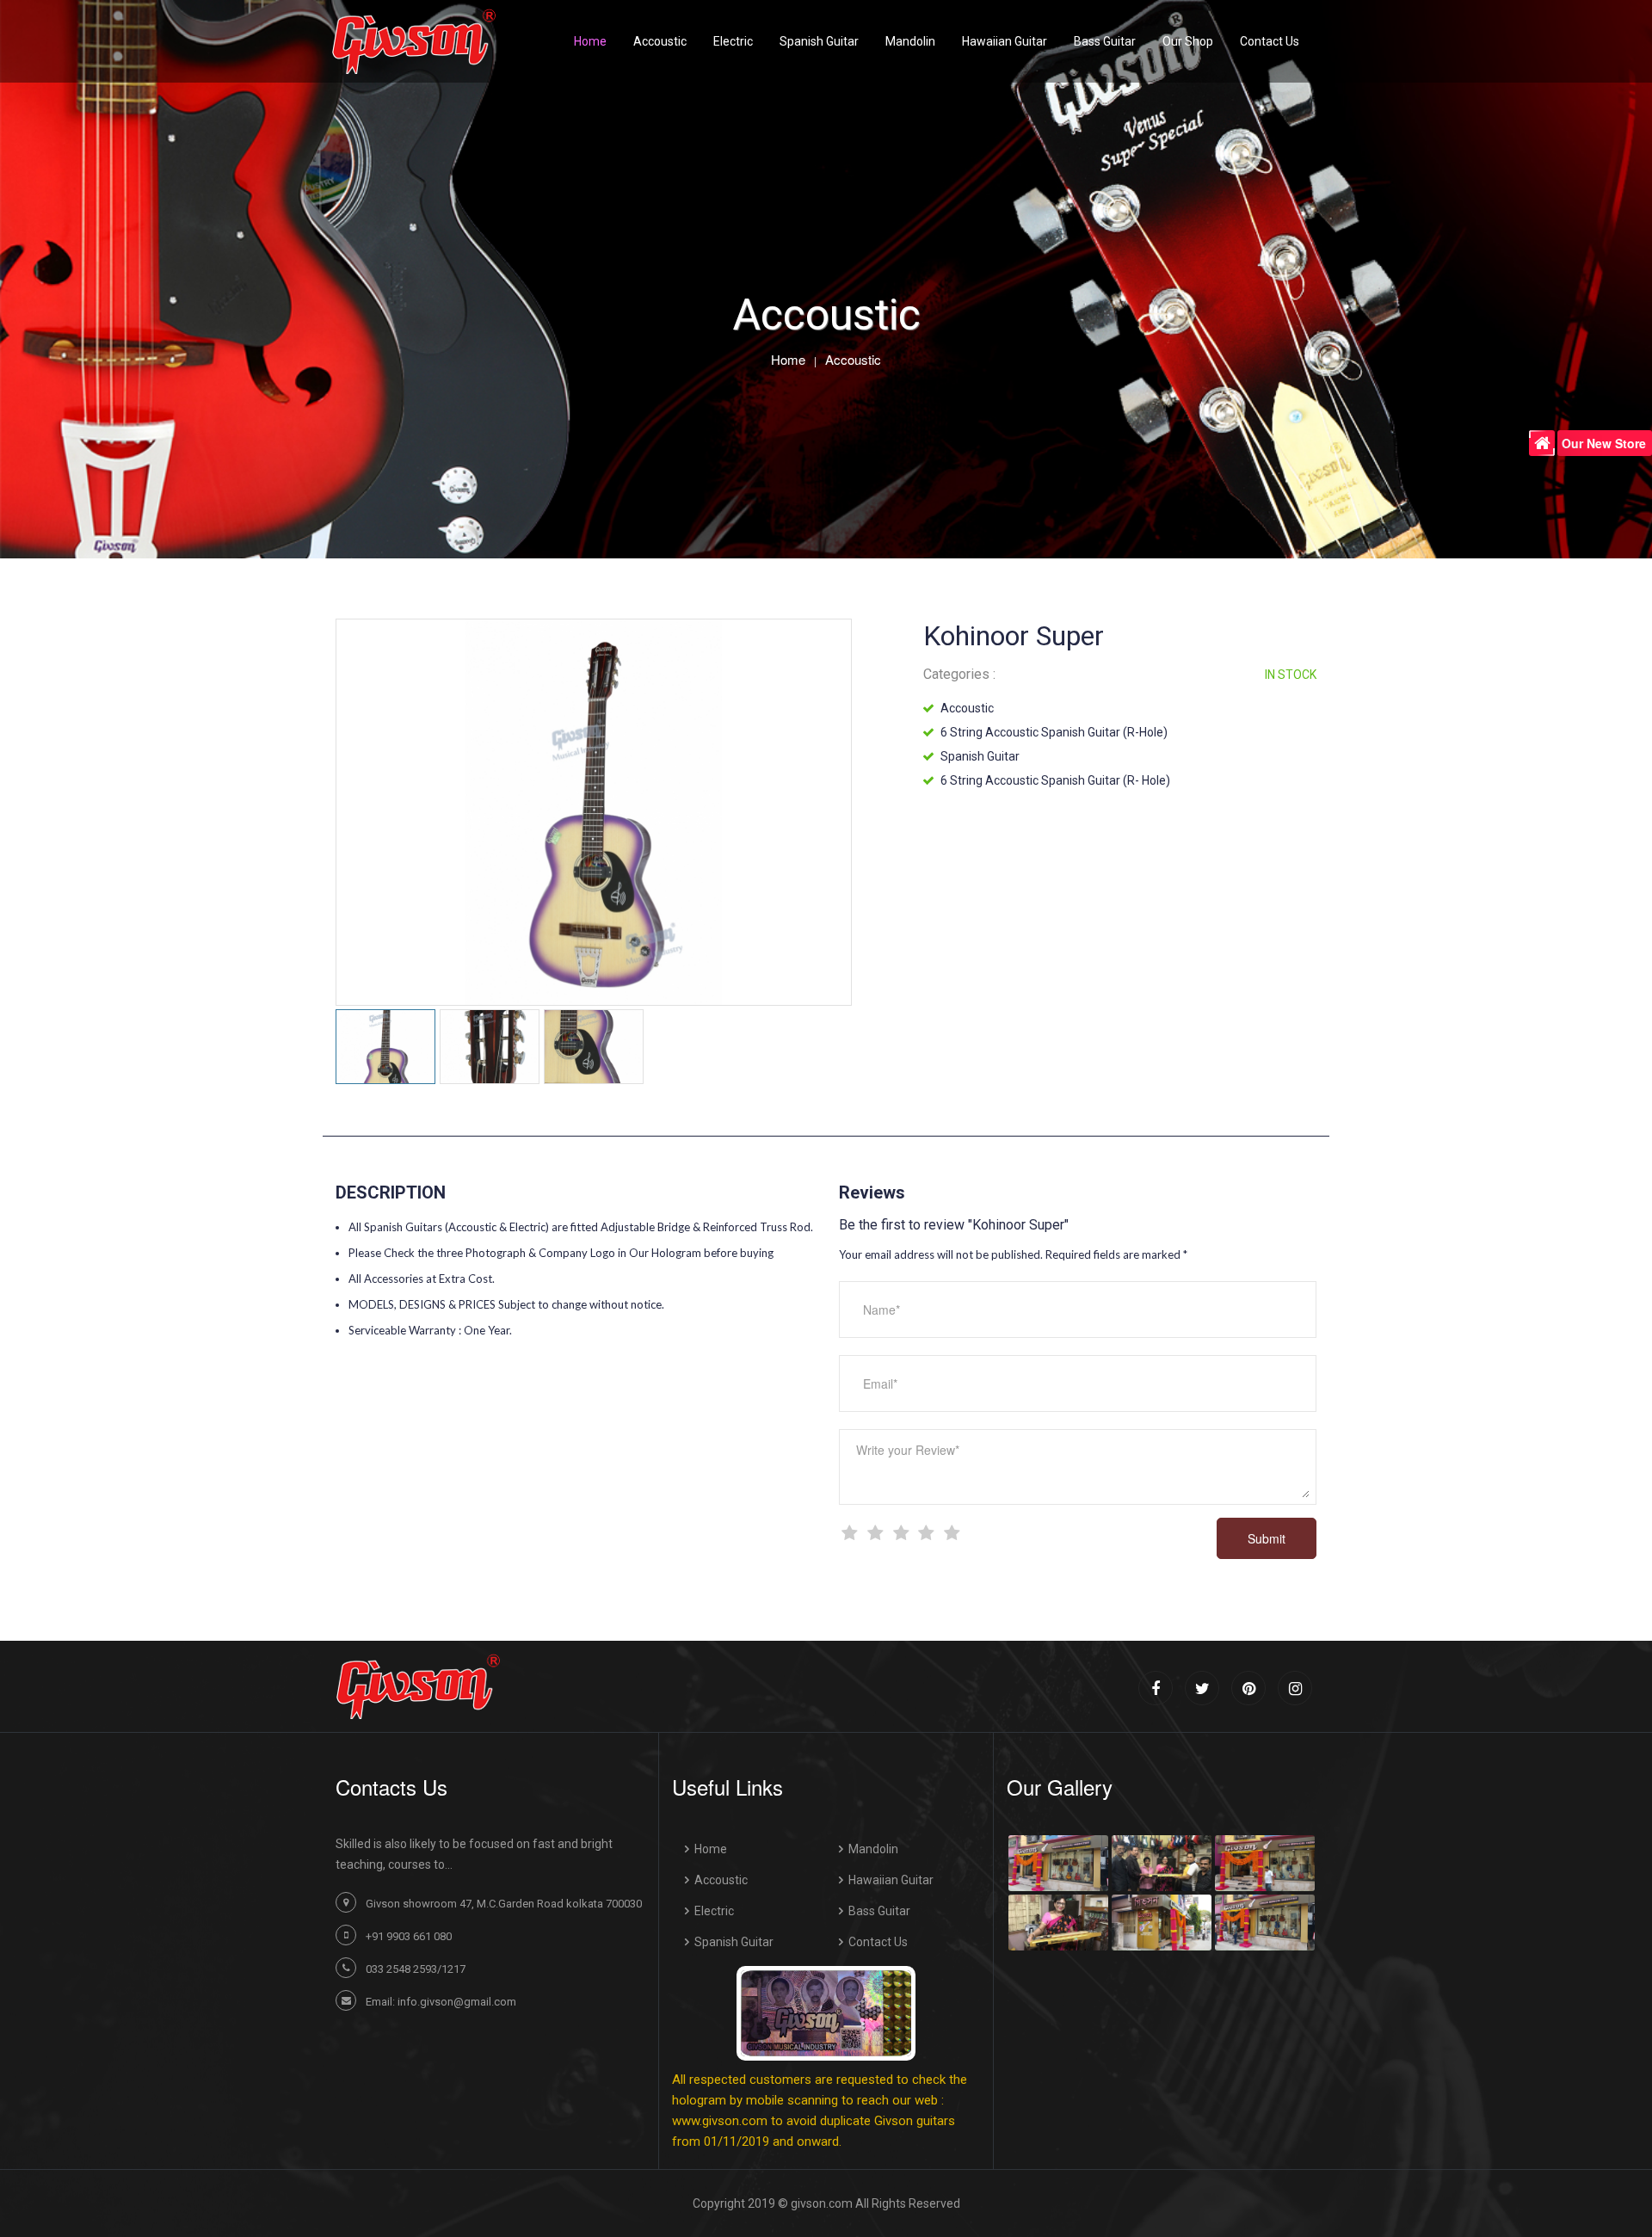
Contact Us (878, 1942)
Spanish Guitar (819, 41)
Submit (1267, 1538)
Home (788, 358)
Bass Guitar (1105, 41)
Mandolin (910, 41)
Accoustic (660, 41)
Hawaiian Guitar (1005, 41)
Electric (733, 41)
